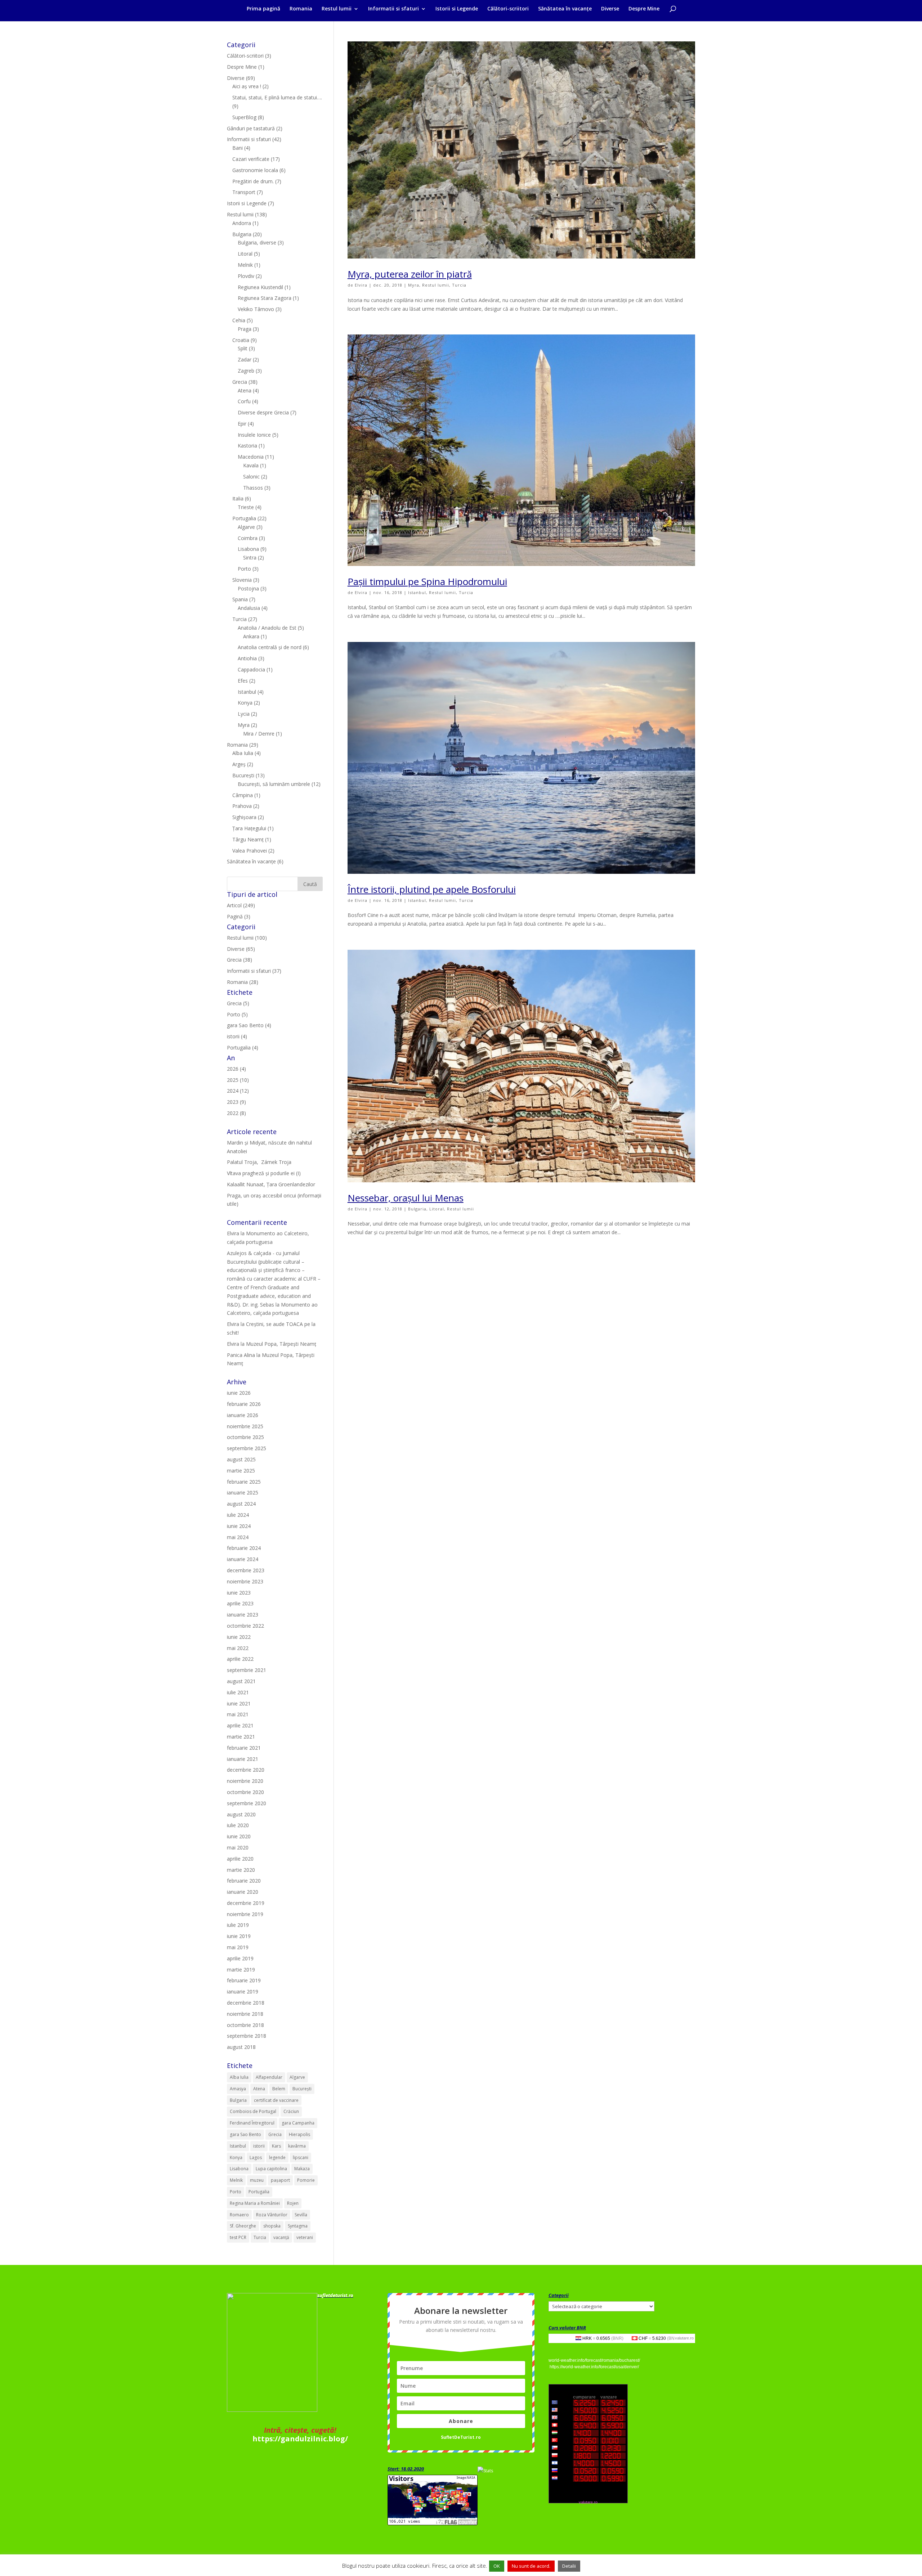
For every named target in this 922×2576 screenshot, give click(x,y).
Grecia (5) (238, 1003)
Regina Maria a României (255, 2203)
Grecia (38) (240, 960)
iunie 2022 (239, 1637)
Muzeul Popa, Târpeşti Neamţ (281, 1344)
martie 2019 (241, 1970)
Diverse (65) (241, 949)
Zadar (245, 359)
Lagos (256, 2157)
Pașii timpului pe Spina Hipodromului (427, 581)
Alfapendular (269, 2077)
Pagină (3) (239, 916)
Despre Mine (644, 9)
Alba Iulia (243, 753)
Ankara (251, 636)
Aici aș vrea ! (247, 86)
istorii (259, 2146)
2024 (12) (238, 1091)
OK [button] (497, 2566)
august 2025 (241, 1459)
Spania (240, 599)
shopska (272, 2226)
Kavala (251, 465)
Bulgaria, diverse (257, 242)
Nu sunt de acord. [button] (531, 2566)
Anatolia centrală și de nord (270, 647)
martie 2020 (241, 1870)
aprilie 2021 (240, 1725)
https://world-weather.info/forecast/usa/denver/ (594, 2367)
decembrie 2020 (246, 1770)
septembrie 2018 (247, 2036)
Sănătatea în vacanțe (565, 9)
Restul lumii (337, 9)
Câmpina (243, 795)
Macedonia (251, 457)
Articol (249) (241, 905)
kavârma (297, 2146)
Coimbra (248, 538)
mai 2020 (238, 1847)
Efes (243, 681)
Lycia (244, 714)
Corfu (244, 401)
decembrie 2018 (246, 2003)
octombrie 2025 (245, 1437)
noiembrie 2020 (245, 1781)
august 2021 (241, 1681)
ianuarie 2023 (243, 1615)
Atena (245, 390)
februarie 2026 (244, 1404)
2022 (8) (236, 1113)
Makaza (302, 2169)
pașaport (280, 2180)
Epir (242, 424)
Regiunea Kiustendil (260, 287)
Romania (301, 9)
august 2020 (241, 1814)
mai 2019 (238, 1947)
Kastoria (247, 446)
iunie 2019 (239, 1936)
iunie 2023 (239, 1593)
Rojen (293, 2203)
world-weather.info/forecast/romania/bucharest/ (594, 2360)
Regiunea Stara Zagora (265, 298)
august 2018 (241, 2047)
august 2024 (241, 1504)
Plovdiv (246, 276)
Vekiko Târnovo (256, 309)
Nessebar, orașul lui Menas (406, 1198)
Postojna (248, 588)
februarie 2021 (244, 1748)
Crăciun (291, 2111)
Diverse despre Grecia (263, 412)
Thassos (253, 488)
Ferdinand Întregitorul (252, 2123)
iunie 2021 (239, 1703)
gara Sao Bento (245, 2134)
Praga (245, 329)
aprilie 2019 (240, 1958)
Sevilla (301, 2215)
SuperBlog (244, 117)
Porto (244, 569)
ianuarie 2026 (243, 1415)
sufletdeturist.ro (335, 2295)
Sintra (250, 558)
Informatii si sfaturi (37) (254, 971)
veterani (305, 2237)
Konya (245, 703)
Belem (279, 2089)
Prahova (242, 806)
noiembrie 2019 (245, 1914)
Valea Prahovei (250, 851)
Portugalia (244, 518)
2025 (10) (238, 1080)
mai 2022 (238, 1648)
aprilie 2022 (240, 1659)
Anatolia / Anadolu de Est (267, 628)
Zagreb (246, 371)
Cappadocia (251, 669)
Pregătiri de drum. (253, 181)
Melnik (245, 265)
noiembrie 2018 (245, 2014)
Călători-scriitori (508, 9)
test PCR (238, 2237)
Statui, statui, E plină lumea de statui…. (277, 97)
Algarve (246, 527)
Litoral (437, 1209)
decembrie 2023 (246, 1570)
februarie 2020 (244, 1881)
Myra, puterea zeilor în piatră (410, 274)
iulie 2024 (238, 1515)
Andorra (242, 223)
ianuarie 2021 (243, 1759)
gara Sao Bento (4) (249, 1025)
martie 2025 (241, 1471)
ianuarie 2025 (243, 1492)
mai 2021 (238, 1714)
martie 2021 (241, 1737)
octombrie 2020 (245, 1792)
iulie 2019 (238, 1925)
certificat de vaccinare (276, 2100)
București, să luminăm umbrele (274, 784)
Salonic (251, 476)
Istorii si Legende (457, 9)
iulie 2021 (238, 1692)
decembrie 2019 (246, 1903)
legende (277, 2157)
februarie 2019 (244, 1980)
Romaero (239, 2215)
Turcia (459, 285)
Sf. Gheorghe (243, 2226)
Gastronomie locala (255, 170)
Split (243, 348)
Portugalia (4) (243, 1048)
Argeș (239, 764)
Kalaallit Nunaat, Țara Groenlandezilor (271, 1184)
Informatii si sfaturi (393, 9)
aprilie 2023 (240, 1603)
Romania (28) (243, 982)
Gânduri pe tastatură (251, 128)
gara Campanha (298, 2123)
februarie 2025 (244, 1482)
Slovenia (242, 580)
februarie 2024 (244, 1548)
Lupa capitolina (271, 2169)
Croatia (241, 340)
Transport (244, 192)
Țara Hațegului (249, 828)
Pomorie (306, 2180)
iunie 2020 (239, 1836)
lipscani (301, 2157)
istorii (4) (237, 1036)
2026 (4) (236, 1069)
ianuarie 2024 (243, 1559)
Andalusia (249, 608)
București (243, 775)
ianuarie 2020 (243, 1892)
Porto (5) (237, 1014)
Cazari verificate (251, 159)
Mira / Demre (259, 734)
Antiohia (247, 658)
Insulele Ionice (254, 435)
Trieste (246, 507)
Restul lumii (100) (247, 938)
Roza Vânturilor (272, 2215)
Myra (414, 285)
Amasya (238, 2089)
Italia (238, 498)
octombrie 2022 (245, 1626)
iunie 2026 (239, 1393)
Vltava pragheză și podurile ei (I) (264, 1173)
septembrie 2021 (247, 1670)
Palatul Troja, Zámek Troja (259, 1162)
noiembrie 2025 (245, 1426)
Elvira (361, 285)
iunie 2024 (239, 1526)
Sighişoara (244, 817)
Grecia (240, 382)
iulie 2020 (238, 1825)
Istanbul (417, 592)
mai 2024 (238, 1537)
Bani (238, 148)
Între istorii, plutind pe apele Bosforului (432, 889)
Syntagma (298, 2226)
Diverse (610, 9)
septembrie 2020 (247, 1803)
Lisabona (248, 549)
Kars (276, 2146)
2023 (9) (236, 1102)
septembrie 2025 (247, 1448)
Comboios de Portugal (253, 2111)
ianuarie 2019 (243, 1991)
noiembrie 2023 (245, 1581)
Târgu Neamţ (248, 839)
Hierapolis (299, 2134)
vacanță (281, 2237)
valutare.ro (684, 2338)
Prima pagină (263, 9)
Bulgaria (417, 1209)
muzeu (257, 2180)
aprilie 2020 (240, 1859)
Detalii (569, 2566)
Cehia (239, 320)
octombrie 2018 (245, 2025)
